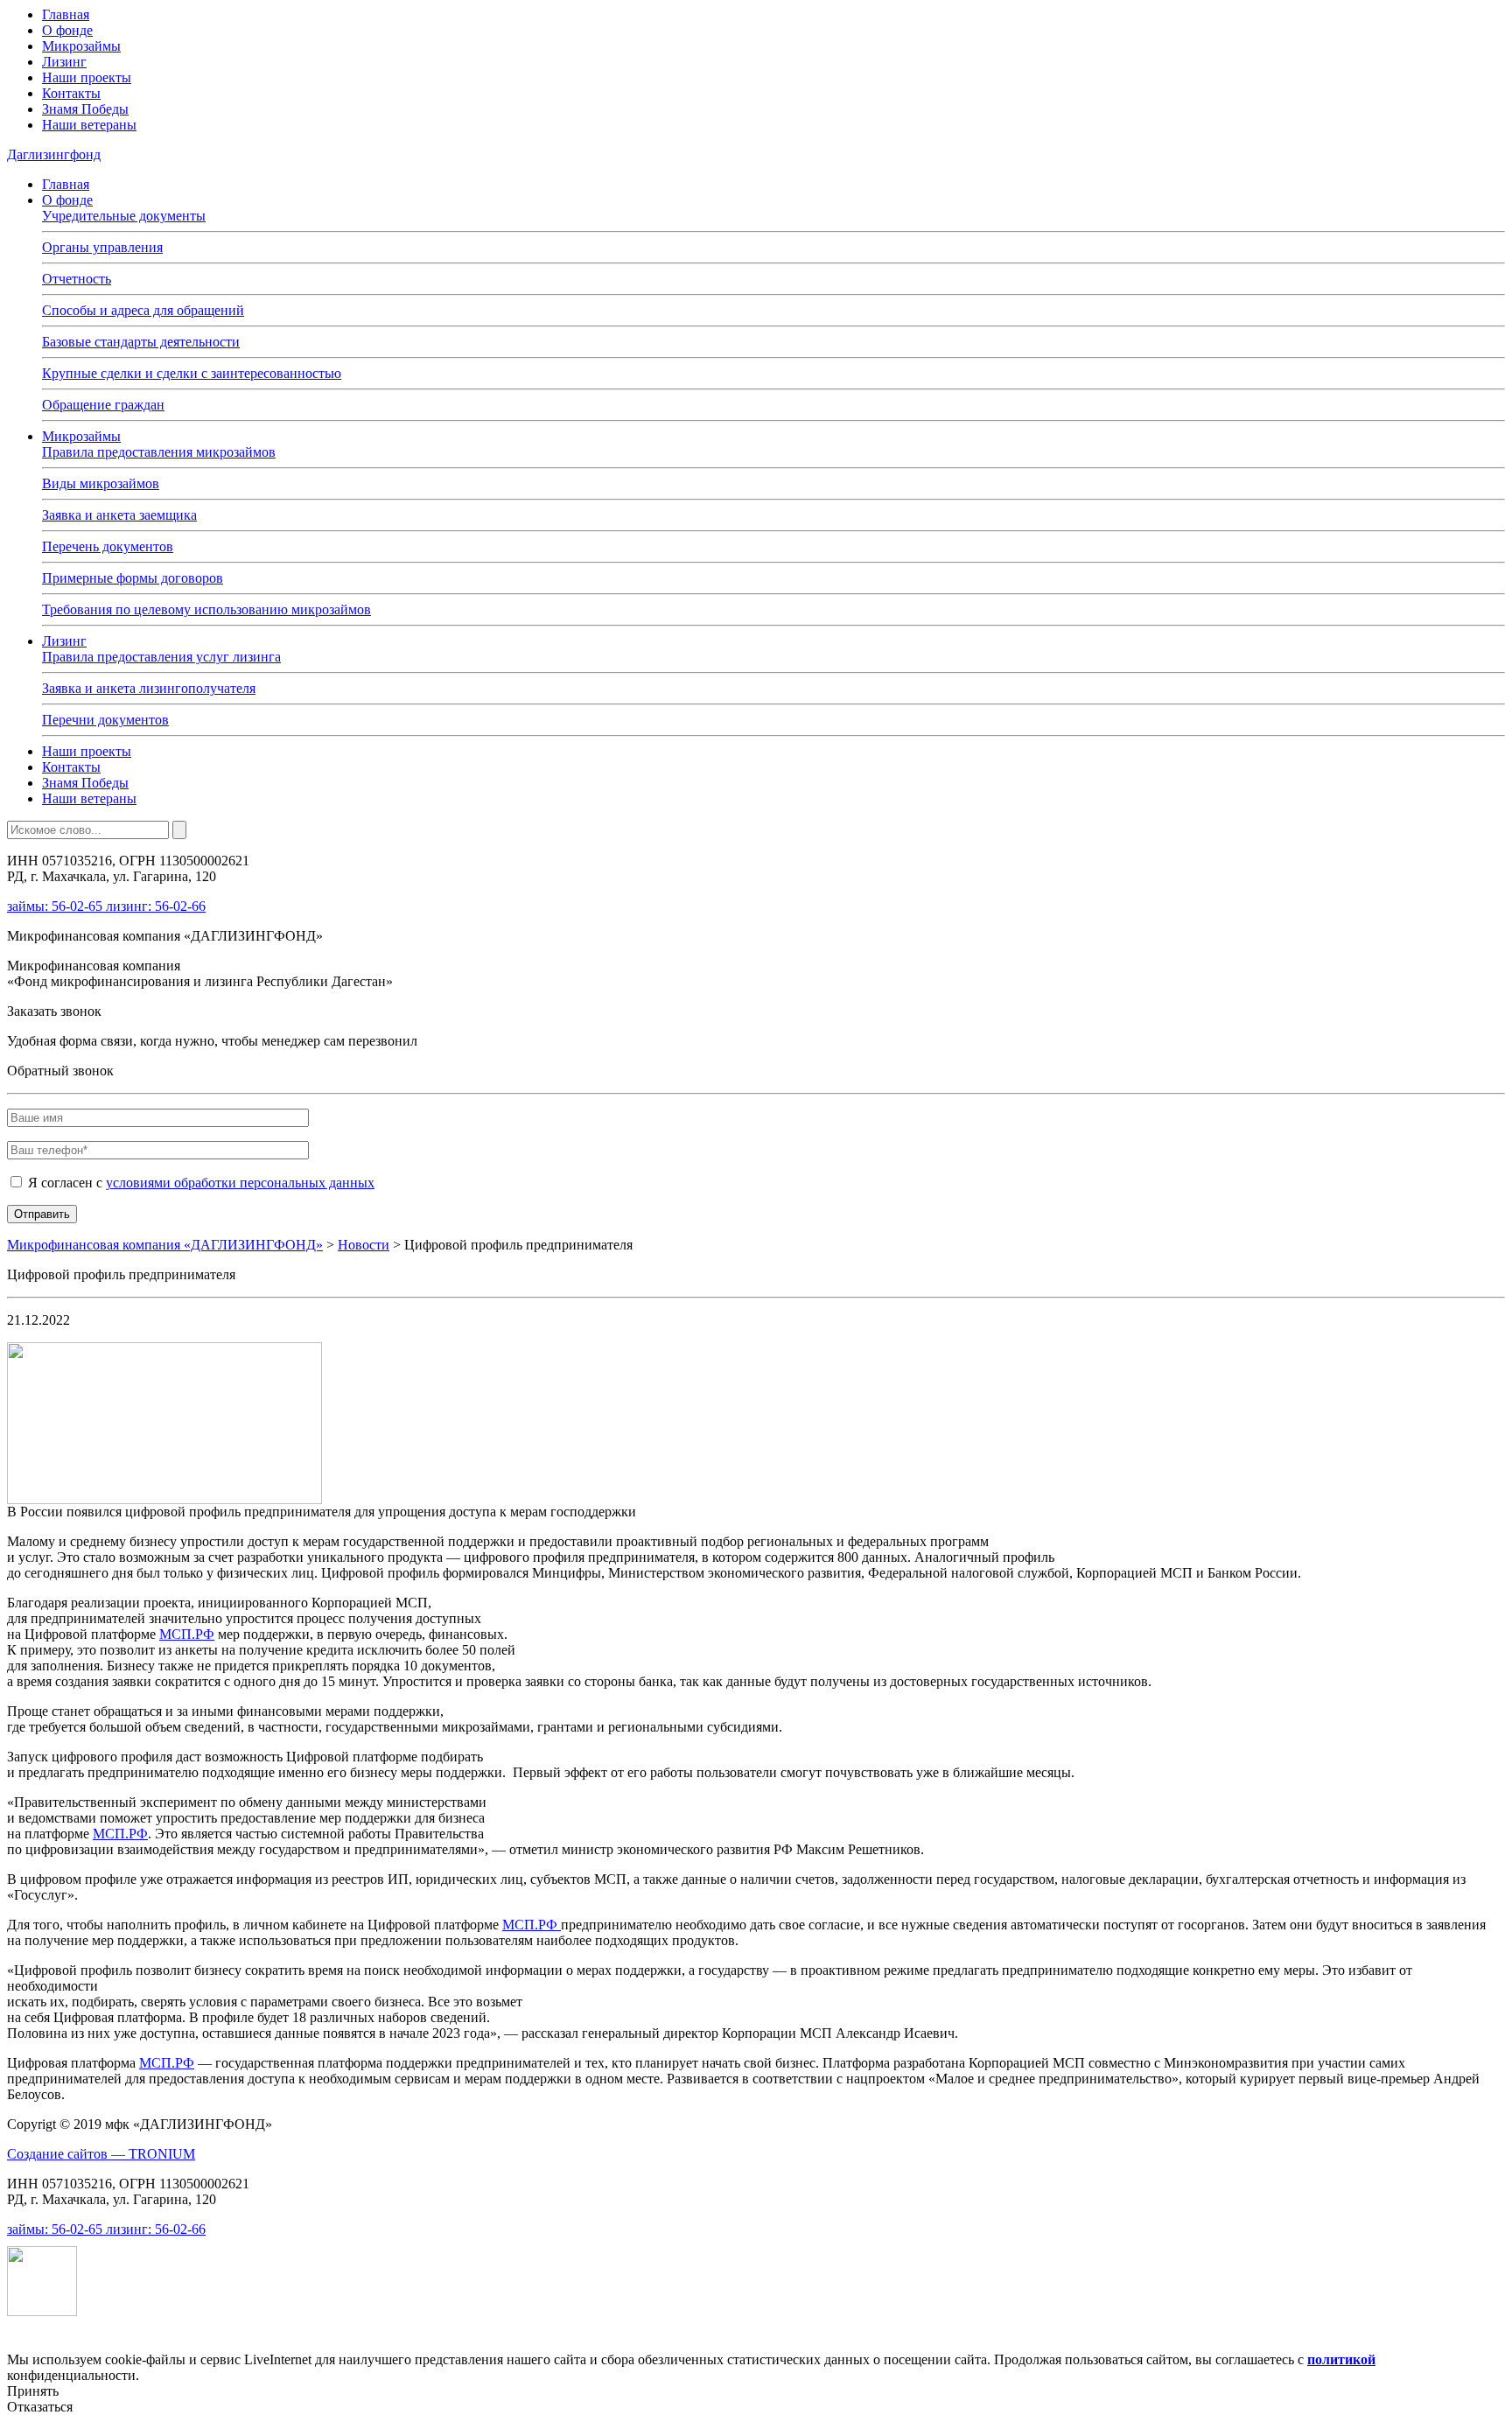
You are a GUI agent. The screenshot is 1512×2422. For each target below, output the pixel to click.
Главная (66, 14)
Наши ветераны (89, 125)
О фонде (67, 30)
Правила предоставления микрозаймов (159, 452)
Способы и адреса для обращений (143, 310)
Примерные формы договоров (133, 578)
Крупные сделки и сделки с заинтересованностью (192, 373)
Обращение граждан (103, 405)
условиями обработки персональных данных (240, 1183)
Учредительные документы (124, 216)
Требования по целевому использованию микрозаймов (206, 609)
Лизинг (64, 62)
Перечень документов (108, 546)
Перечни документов (105, 720)
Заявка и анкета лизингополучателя (149, 688)
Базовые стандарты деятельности (141, 342)
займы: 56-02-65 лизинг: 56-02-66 (106, 906)
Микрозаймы (81, 46)
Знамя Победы (85, 109)
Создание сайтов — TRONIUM (101, 2154)
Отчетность (77, 279)
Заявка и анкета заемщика (119, 515)
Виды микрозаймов (101, 483)
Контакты (71, 93)
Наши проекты (87, 77)
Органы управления (102, 247)
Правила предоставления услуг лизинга (161, 657)
